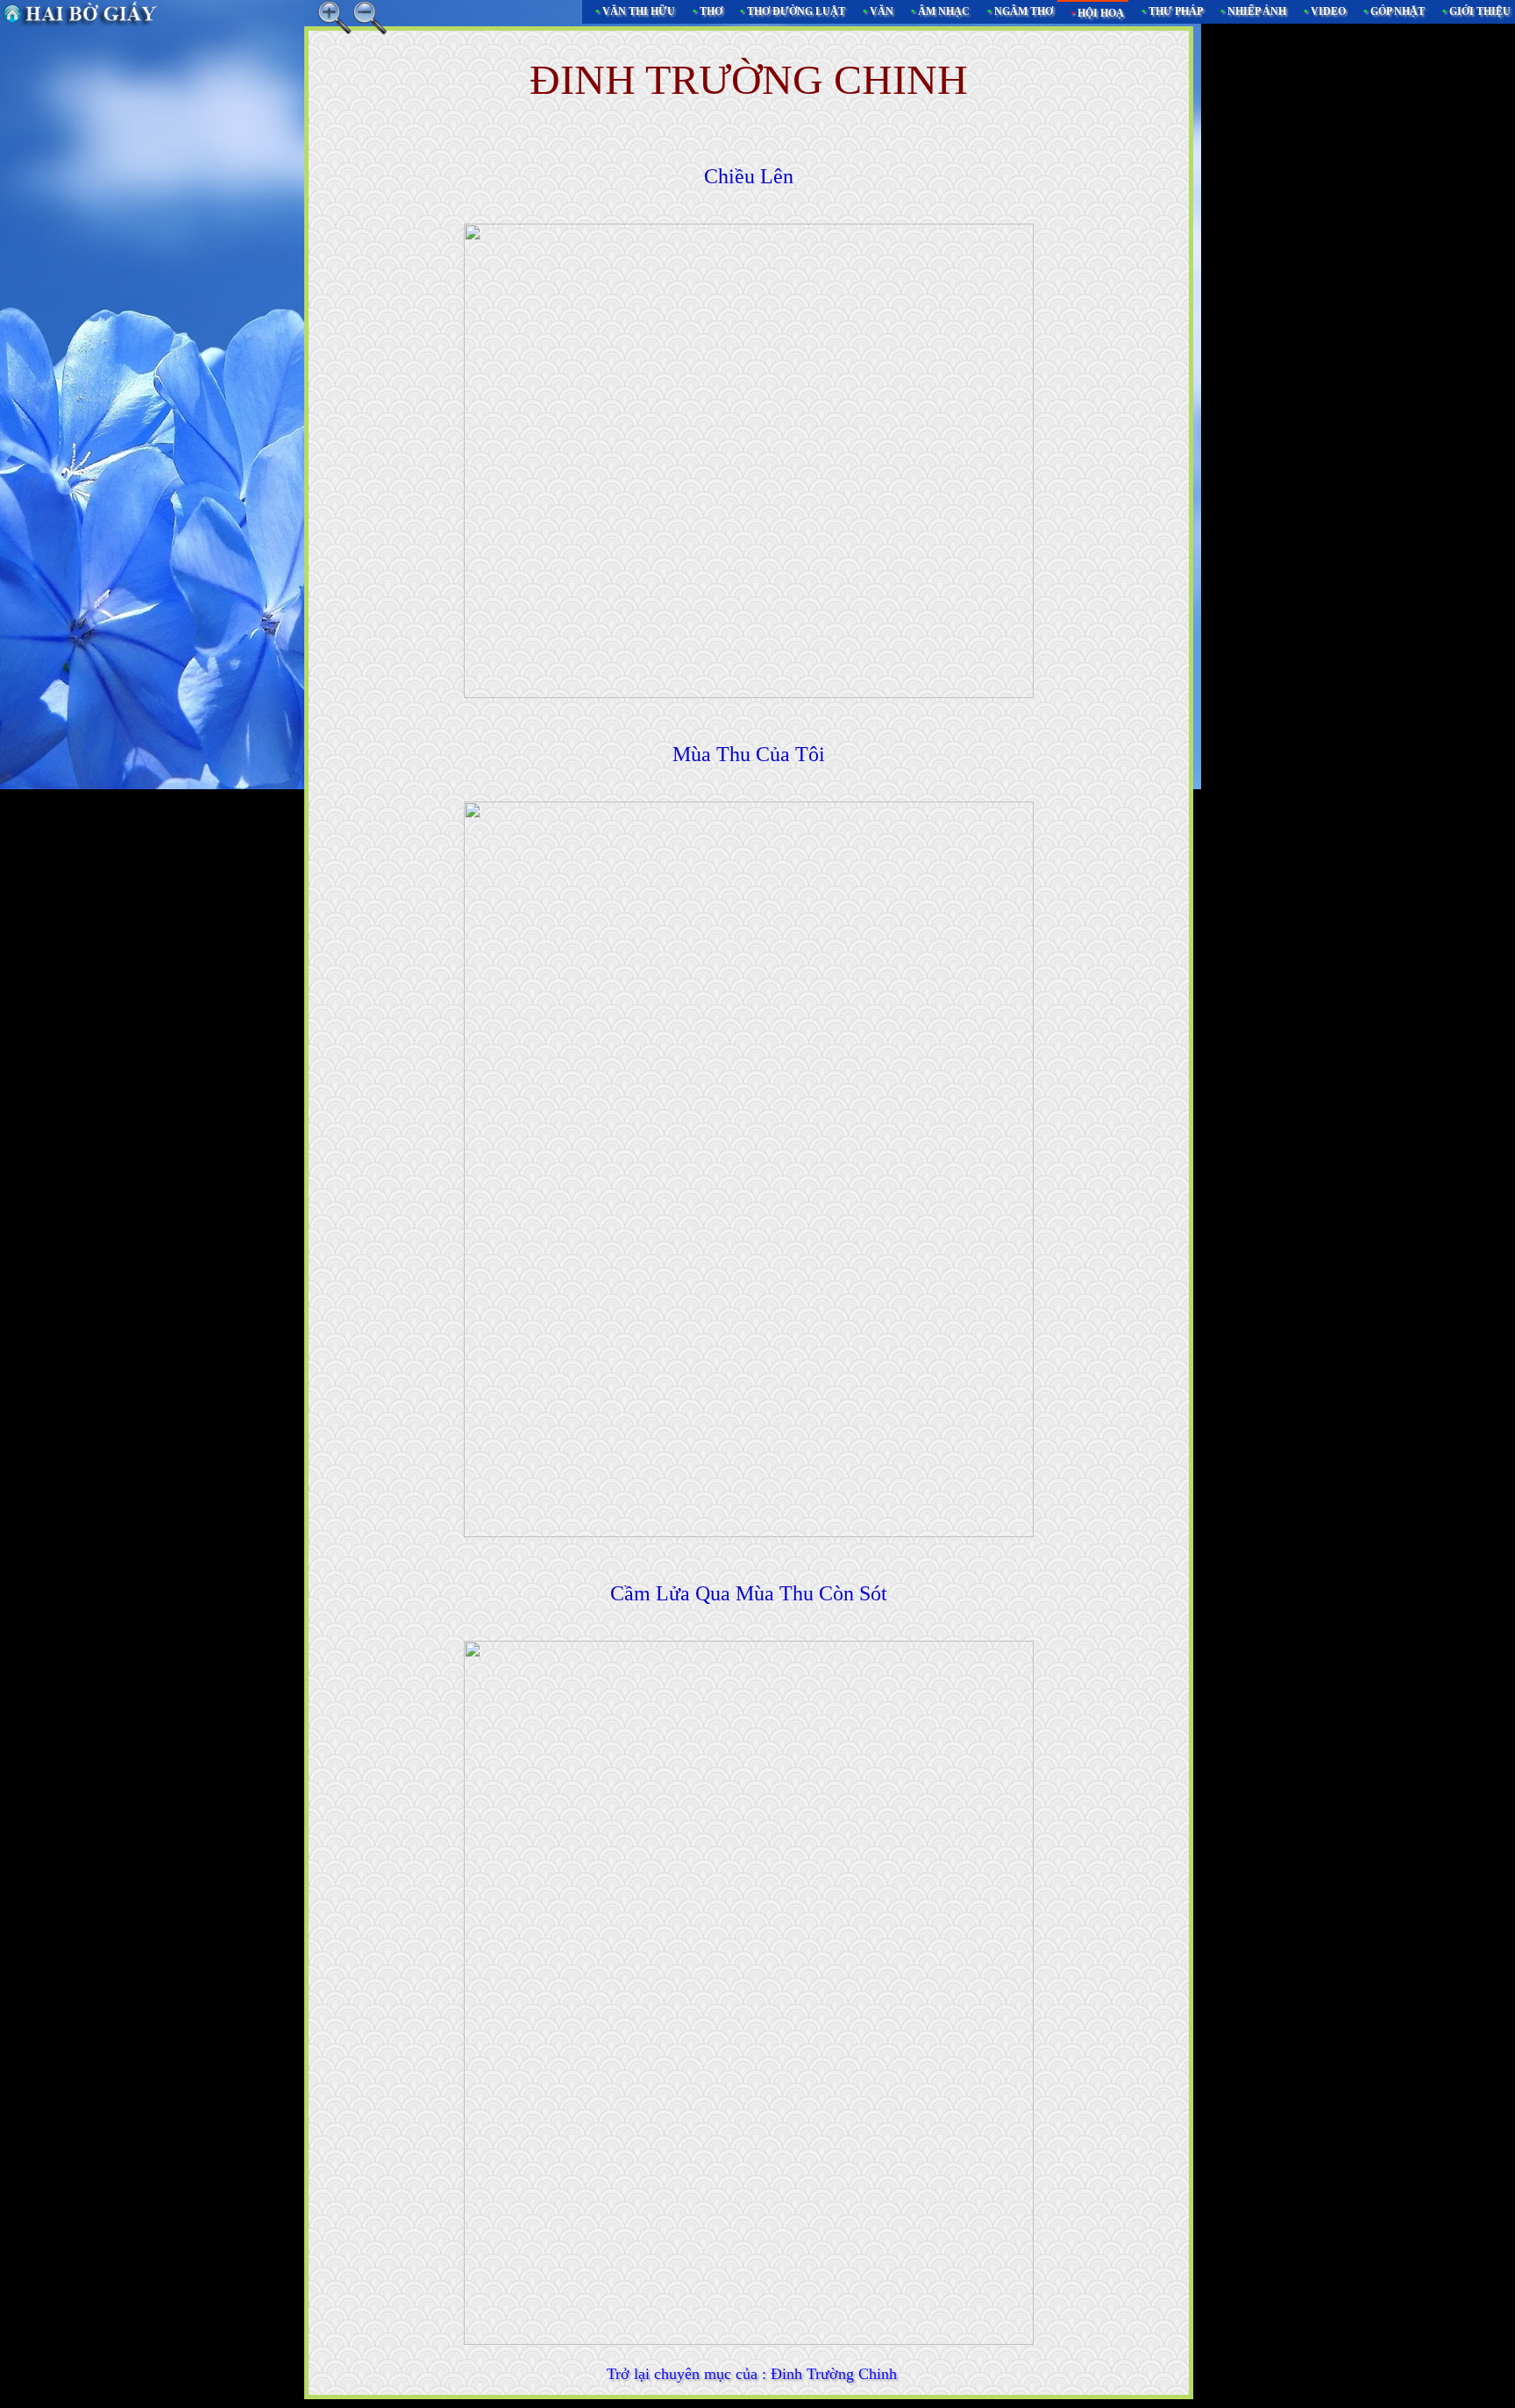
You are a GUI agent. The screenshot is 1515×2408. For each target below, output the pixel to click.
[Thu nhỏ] (370, 18)
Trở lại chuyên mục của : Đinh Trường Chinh (752, 2374)
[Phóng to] (335, 18)
